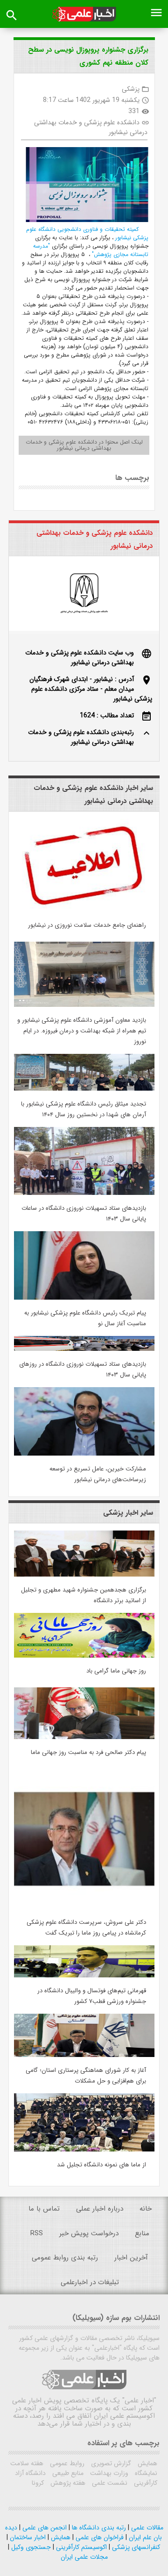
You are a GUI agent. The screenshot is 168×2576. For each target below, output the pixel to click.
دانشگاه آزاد (30, 2473)
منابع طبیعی (67, 2473)
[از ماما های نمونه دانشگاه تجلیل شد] (84, 2150)
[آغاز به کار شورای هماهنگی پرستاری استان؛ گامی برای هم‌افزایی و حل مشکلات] (84, 2055)
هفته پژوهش (67, 2483)
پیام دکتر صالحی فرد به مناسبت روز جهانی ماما (88, 1752)
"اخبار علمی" (139, 2401)
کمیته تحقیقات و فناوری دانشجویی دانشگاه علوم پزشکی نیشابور (87, 233)
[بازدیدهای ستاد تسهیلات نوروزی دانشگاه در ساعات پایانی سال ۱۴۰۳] (84, 1193)
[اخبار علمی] (84, 14)
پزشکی (131, 89)
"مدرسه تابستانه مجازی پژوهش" (91, 250)
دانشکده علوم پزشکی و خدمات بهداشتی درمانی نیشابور (91, 127)
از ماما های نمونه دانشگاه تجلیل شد (101, 2165)
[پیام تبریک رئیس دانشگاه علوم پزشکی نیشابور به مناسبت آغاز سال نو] (84, 1298)
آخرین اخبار (131, 2258)
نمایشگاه (145, 2473)
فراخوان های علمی (99, 2537)
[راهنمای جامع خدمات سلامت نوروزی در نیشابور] (84, 910)
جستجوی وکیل (30, 2547)
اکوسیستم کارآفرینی (80, 2547)
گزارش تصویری (110, 2463)
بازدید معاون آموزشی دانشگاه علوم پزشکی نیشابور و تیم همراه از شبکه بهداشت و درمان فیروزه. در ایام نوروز (82, 1031)
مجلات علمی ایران (84, 2557)
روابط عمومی (66, 2463)
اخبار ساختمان (27, 2537)
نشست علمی (109, 2483)
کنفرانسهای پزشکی (135, 2547)
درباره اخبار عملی (100, 2209)
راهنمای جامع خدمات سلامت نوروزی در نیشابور (87, 925)
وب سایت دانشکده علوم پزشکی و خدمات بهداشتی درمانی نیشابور (80, 657)
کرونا (38, 2483)
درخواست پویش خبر (89, 2233)
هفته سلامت (27, 2463)
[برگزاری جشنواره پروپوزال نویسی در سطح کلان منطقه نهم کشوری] (84, 186)
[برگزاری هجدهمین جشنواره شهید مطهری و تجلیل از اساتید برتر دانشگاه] (84, 1575)
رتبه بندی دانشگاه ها (98, 2528)
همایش (147, 2463)
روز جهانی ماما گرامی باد (116, 1671)
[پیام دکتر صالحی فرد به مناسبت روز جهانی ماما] (84, 1737)
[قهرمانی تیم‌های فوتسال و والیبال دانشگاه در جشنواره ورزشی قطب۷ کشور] (84, 1976)
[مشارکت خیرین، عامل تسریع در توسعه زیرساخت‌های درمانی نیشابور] (84, 1454)
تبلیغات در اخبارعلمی (90, 2282)
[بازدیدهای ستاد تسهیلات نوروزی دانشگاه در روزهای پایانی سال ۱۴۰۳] (84, 1349)
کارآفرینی (145, 2483)
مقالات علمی (146, 2528)
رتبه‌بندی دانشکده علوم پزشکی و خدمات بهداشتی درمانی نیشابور (81, 737)
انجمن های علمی (44, 2528)
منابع (142, 2233)
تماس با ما (44, 2209)
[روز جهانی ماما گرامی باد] (84, 1656)
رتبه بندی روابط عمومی (65, 2258)
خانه (146, 2209)
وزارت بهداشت (108, 2473)
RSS (37, 2233)
